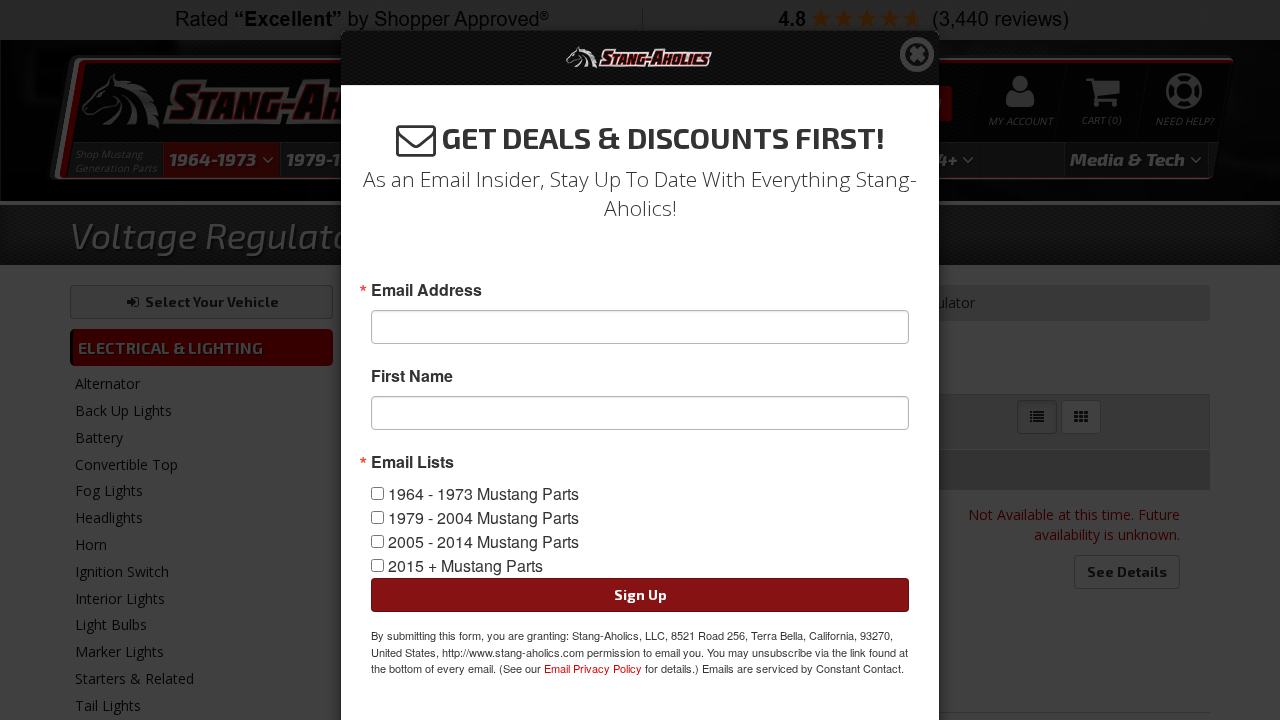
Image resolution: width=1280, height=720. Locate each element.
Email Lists (412, 462)
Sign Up (640, 594)
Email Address (426, 290)
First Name (412, 376)
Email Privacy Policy (593, 668)
